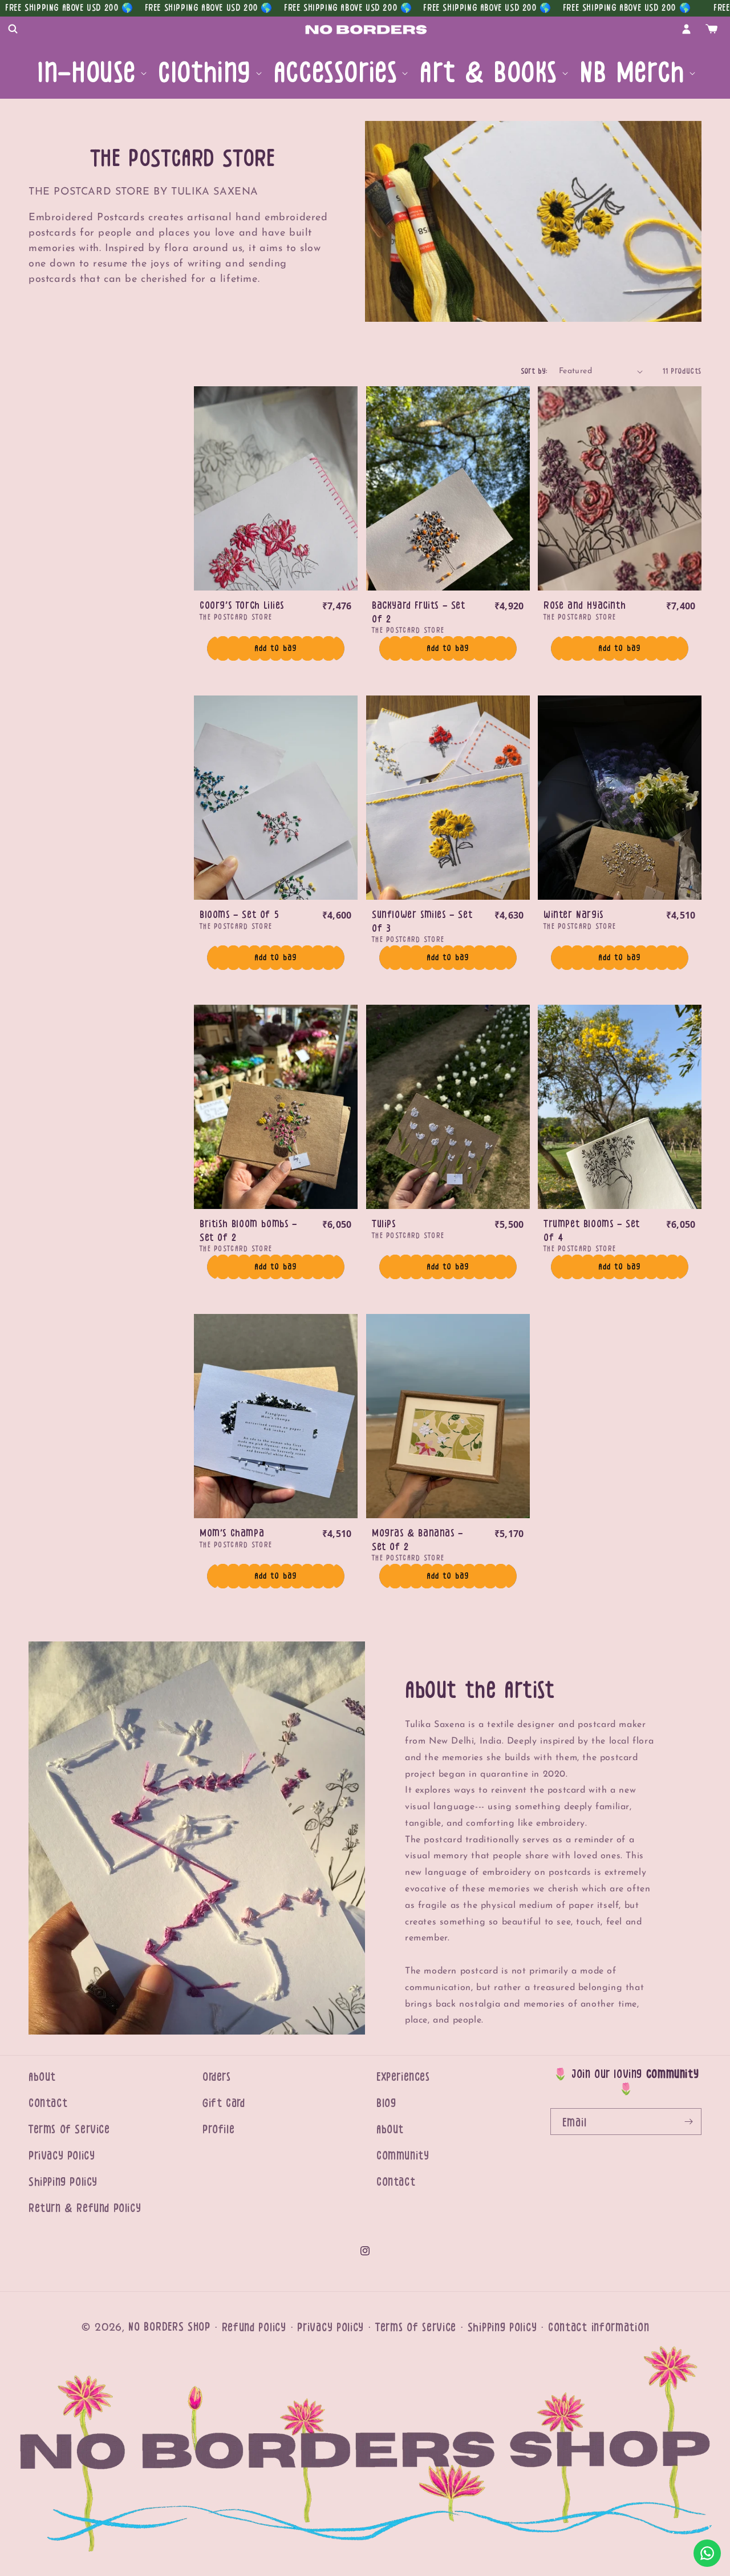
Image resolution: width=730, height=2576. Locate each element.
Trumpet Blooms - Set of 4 (592, 1230)
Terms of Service (69, 2130)
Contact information (599, 2328)
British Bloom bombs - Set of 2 (248, 1230)
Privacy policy (330, 2328)
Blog (386, 2103)
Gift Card (224, 2103)
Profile (218, 2130)
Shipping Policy (63, 2182)
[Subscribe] (688, 2122)
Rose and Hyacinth (585, 606)
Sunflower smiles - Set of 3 (422, 922)
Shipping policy (502, 2328)
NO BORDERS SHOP (169, 2327)
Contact (48, 2103)
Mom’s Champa (232, 1533)
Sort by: (534, 371)
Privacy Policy (62, 2156)
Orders (217, 2077)
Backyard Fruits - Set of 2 (419, 612)
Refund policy (254, 2328)
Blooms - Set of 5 (239, 915)
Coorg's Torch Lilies (242, 606)
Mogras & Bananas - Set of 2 (417, 1540)
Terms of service (416, 2328)
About (42, 2077)
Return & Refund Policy (85, 2208)
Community (403, 2156)
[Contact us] (707, 2553)
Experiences (403, 2077)
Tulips (384, 1224)
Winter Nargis (573, 915)
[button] (13, 29)
